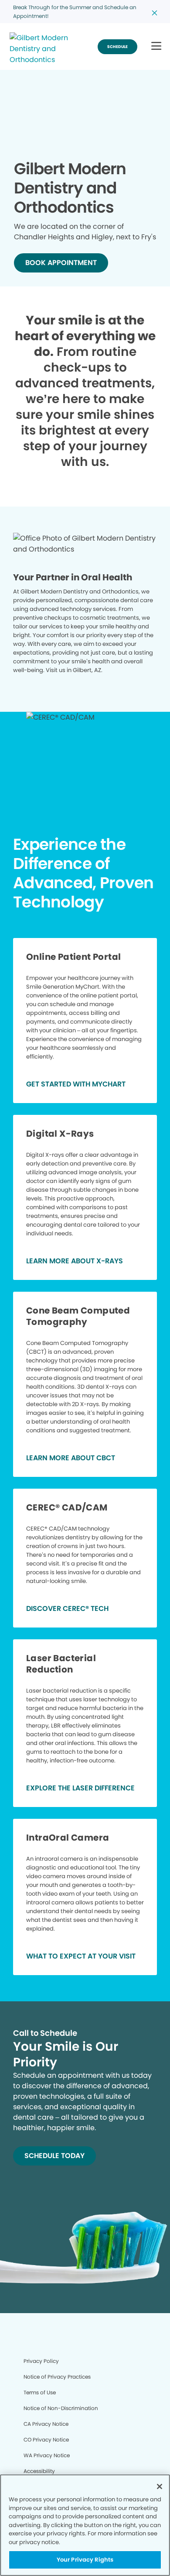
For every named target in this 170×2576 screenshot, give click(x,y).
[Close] (160, 2486)
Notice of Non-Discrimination (61, 2408)
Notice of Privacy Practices (57, 2377)
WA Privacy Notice (47, 2455)
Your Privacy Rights (85, 2560)
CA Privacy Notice (46, 2424)
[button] (156, 47)
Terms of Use (40, 2392)
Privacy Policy (41, 2361)
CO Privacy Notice (46, 2440)
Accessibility (39, 2471)
